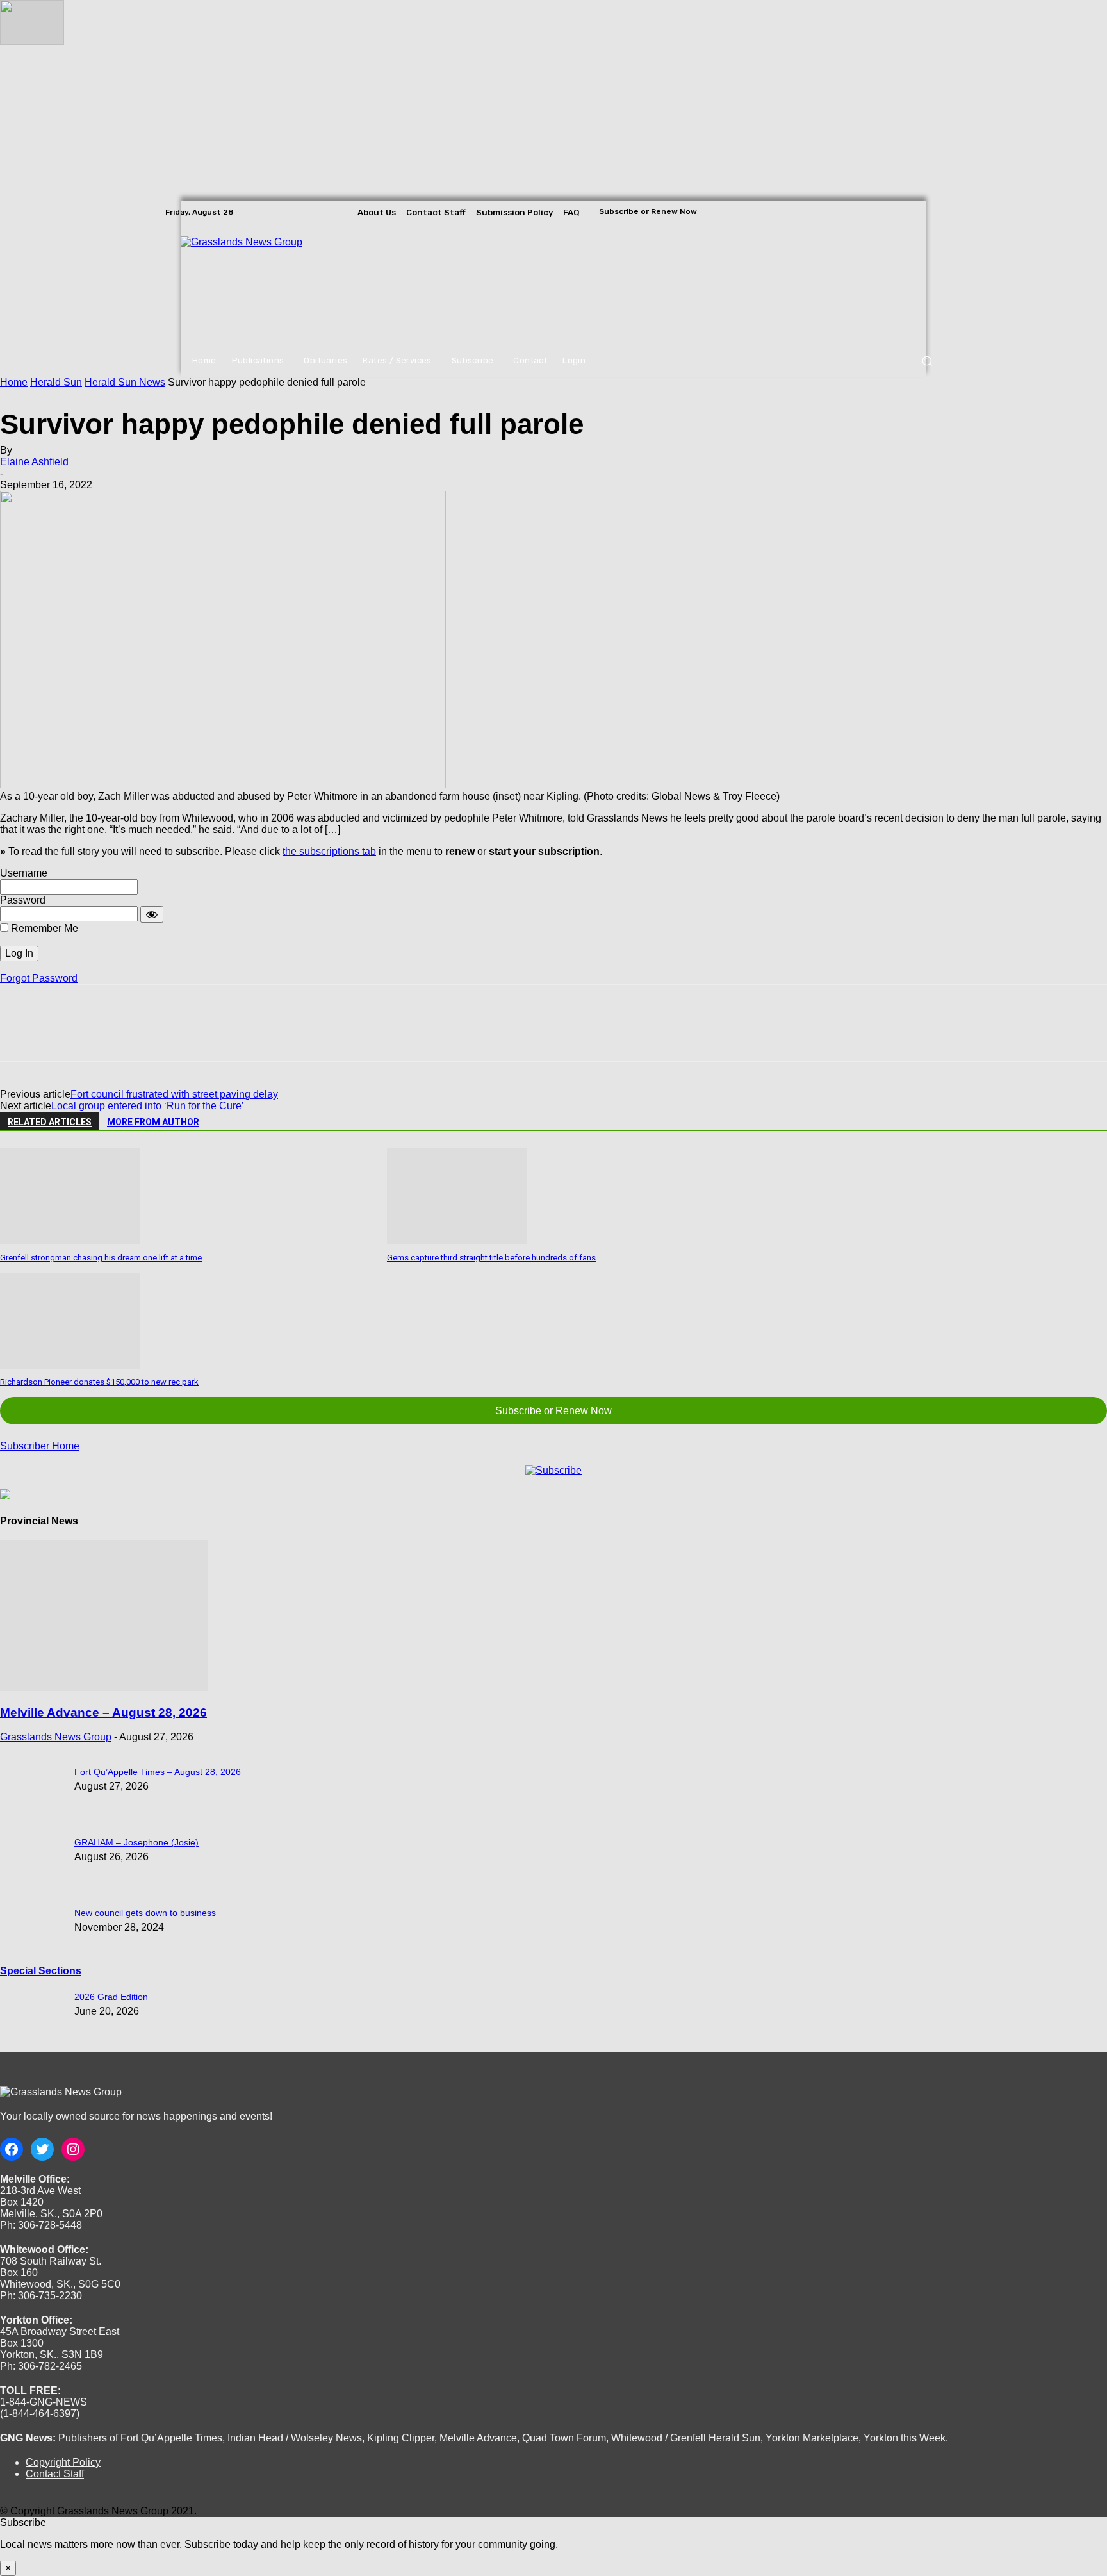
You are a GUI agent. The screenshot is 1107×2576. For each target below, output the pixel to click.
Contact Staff (55, 2474)
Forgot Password (39, 978)
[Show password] (152, 914)
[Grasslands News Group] (259, 285)
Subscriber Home (40, 1446)
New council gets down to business (145, 1913)
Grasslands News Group (56, 1737)
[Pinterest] (113, 1034)
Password (23, 900)
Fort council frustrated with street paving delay (174, 1094)
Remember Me (43, 928)
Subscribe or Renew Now (553, 1411)
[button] (927, 361)
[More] (206, 1034)
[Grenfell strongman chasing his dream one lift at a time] (70, 1241)
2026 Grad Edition (111, 1997)
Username (24, 873)
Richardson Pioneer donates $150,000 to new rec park (99, 1382)
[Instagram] (915, 212)
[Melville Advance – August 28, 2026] (104, 1688)
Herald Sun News (125, 382)
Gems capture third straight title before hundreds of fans (491, 1258)
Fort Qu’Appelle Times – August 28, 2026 (158, 1772)
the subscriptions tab (329, 851)
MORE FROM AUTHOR (153, 1122)
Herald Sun (56, 382)
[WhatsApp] (160, 1034)
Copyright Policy (63, 2462)
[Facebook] (897, 212)
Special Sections (41, 1971)
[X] (933, 212)
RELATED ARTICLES (50, 1122)
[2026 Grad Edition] (32, 41)
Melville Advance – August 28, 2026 (103, 1713)
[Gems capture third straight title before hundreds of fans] (457, 1241)
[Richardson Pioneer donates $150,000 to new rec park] (70, 1365)
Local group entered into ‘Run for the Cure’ (148, 1106)
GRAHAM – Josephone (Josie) (136, 1842)
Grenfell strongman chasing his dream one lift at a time (101, 1258)
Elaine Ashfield (34, 462)
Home (14, 382)
